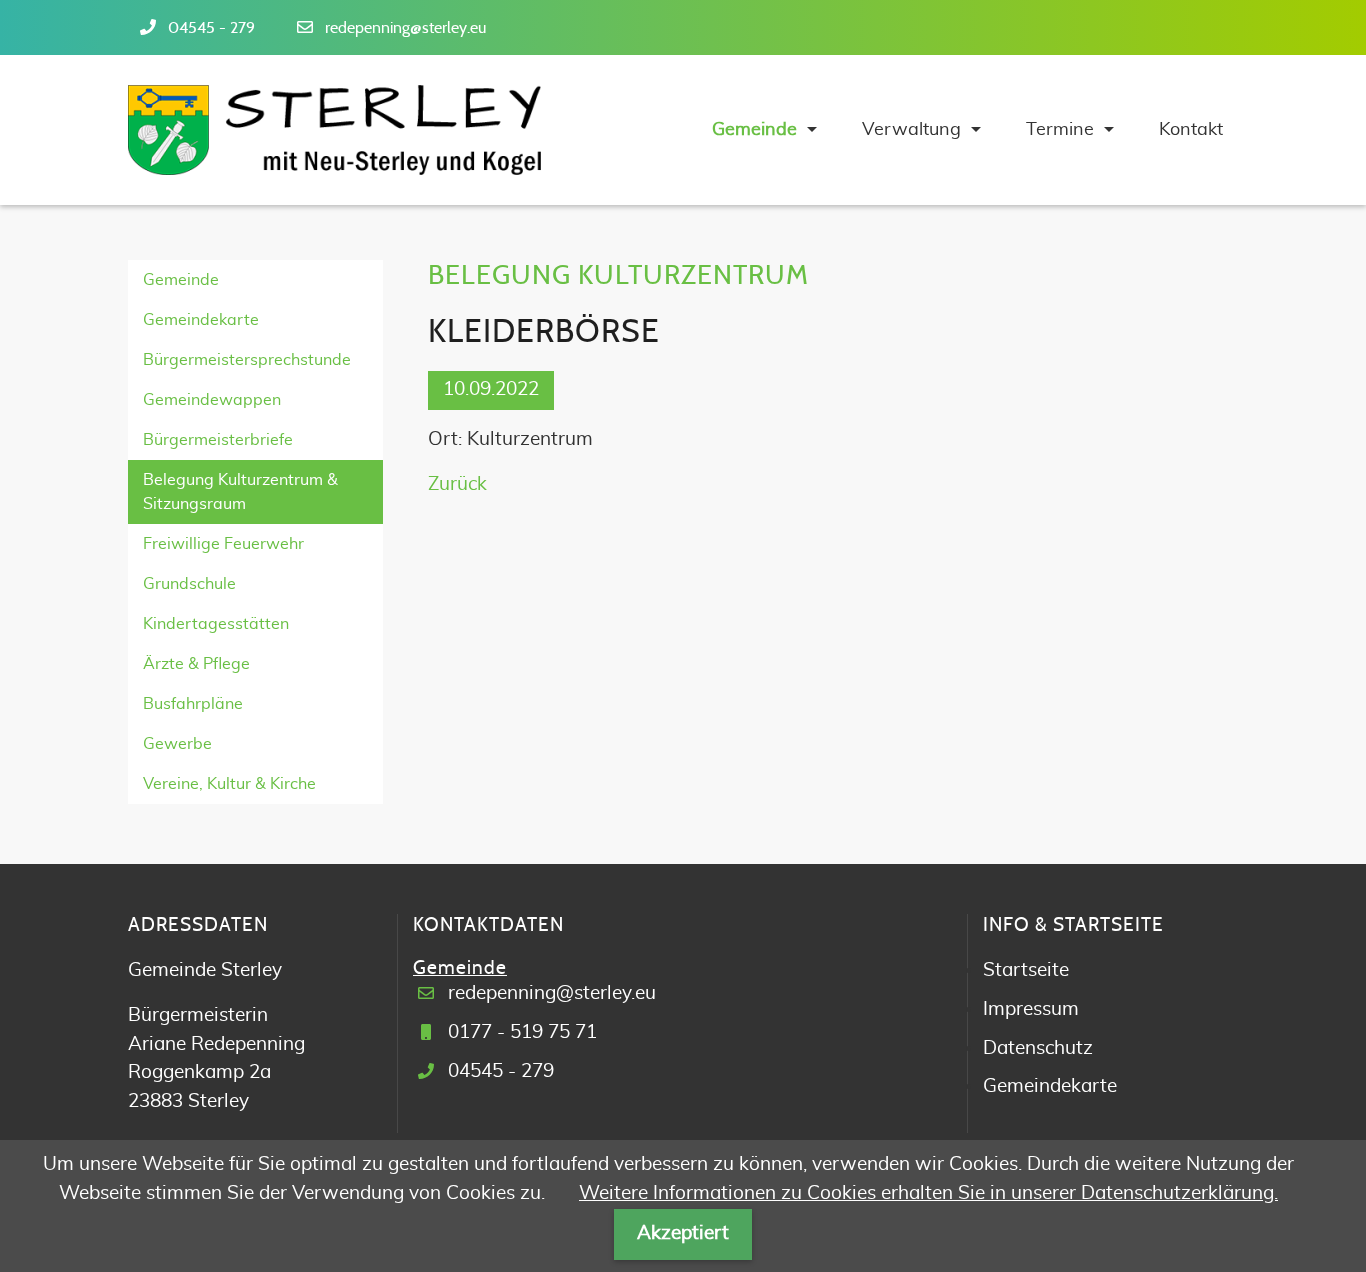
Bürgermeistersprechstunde (247, 360)
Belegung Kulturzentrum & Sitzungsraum (240, 492)
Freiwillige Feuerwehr (223, 544)
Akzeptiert (683, 1233)
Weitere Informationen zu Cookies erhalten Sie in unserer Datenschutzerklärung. (928, 1193)
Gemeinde (181, 280)
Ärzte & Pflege (196, 664)
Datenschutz (1038, 1048)
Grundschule (189, 584)
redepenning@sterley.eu (405, 28)
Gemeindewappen (212, 400)
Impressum (1031, 1009)
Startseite (1026, 970)
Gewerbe (177, 744)
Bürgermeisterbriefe (218, 440)
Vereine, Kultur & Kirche (229, 784)
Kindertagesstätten (216, 624)
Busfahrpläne (193, 704)
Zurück (457, 484)
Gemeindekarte (201, 320)
